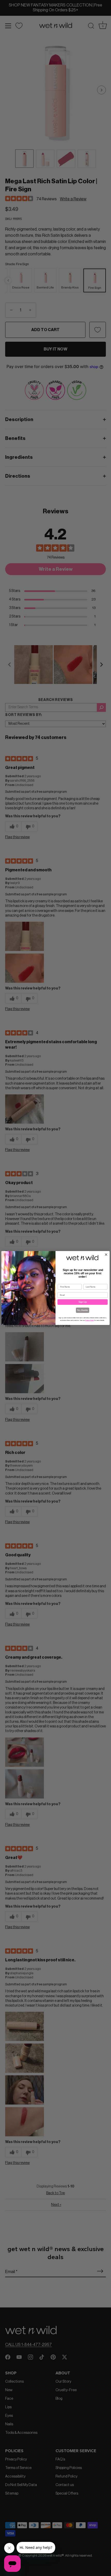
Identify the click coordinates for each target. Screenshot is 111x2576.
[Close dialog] (106, 1255)
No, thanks (82, 1310)
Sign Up (82, 1302)
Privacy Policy (90, 1320)
